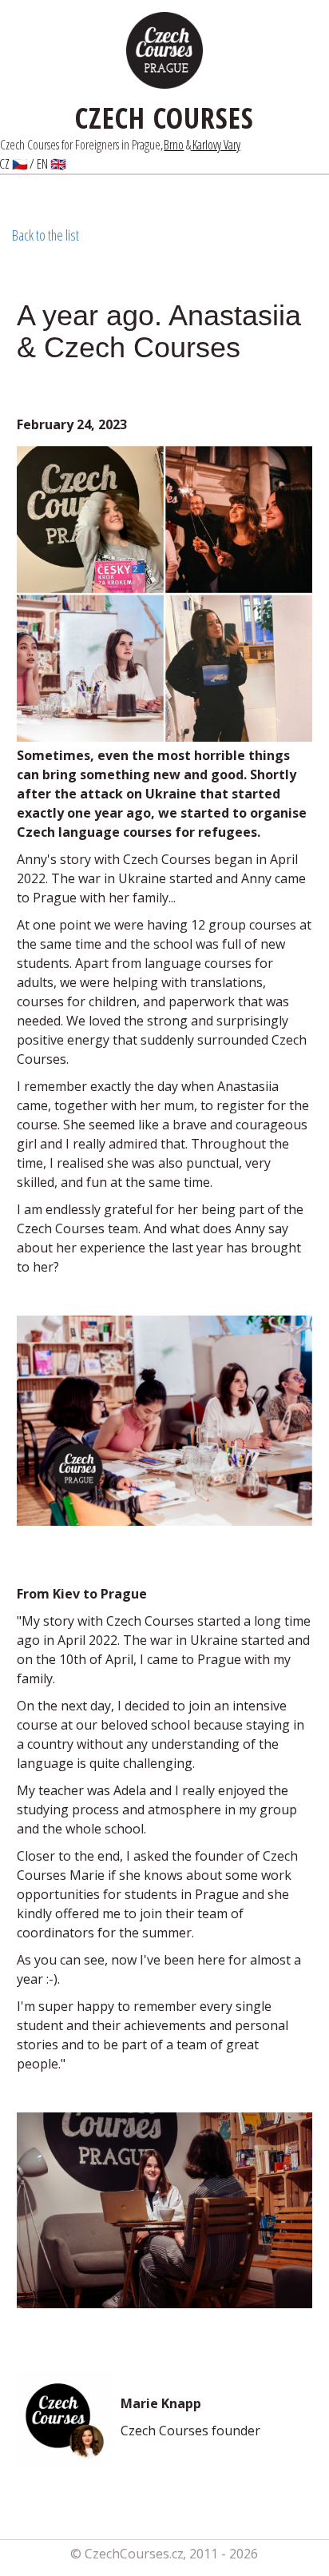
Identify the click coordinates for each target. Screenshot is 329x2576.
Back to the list (46, 235)
